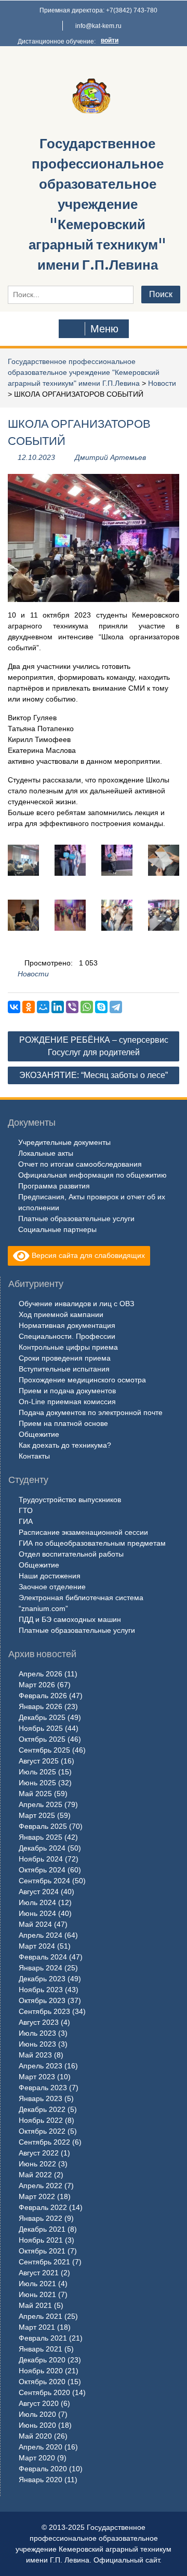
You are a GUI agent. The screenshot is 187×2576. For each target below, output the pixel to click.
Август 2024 (39, 1892)
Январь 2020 (41, 2480)
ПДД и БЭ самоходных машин (70, 1619)
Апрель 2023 (41, 2066)
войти (110, 40)
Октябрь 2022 (42, 2131)
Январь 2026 (41, 1706)
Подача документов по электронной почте (91, 1412)
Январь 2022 (41, 2218)
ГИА (26, 1521)
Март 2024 (37, 1946)
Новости (162, 383)
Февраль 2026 (43, 1696)
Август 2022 (39, 2153)
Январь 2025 (41, 1837)
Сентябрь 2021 (44, 2262)
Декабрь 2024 (42, 1848)
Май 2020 (35, 2436)
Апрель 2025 (41, 1804)
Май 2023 (35, 2055)
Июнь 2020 (37, 2425)
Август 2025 (39, 1761)
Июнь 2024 (37, 1913)
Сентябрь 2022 (44, 2142)
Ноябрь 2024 (41, 1859)
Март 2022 (37, 2196)
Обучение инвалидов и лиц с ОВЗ (76, 1304)
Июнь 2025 (37, 1783)
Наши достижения (50, 1576)
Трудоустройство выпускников (70, 1500)
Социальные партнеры (57, 1229)
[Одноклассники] (29, 1007)
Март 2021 (37, 2327)
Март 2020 (37, 2458)
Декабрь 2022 (42, 2109)
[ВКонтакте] (14, 1007)
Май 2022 (35, 2175)
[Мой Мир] (43, 1007)
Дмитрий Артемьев (110, 457)
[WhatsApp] (87, 1007)
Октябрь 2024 (42, 1870)
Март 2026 (37, 1685)
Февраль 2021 (43, 2338)
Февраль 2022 (43, 2207)
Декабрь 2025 (42, 1717)
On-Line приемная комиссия (67, 1402)
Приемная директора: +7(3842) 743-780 (98, 10)
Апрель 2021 (41, 2316)
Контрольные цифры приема (68, 1347)
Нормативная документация (67, 1325)
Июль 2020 (37, 2414)
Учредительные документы (64, 1142)
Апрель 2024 (41, 1935)
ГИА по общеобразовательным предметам (92, 1543)
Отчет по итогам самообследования (80, 1164)
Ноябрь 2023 (41, 1990)
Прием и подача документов (67, 1391)
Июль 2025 (37, 1772)
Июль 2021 (37, 2284)
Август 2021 (39, 2273)
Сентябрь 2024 (44, 1881)
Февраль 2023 (43, 2088)
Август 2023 (39, 2022)
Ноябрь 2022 (41, 2120)
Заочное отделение (52, 1587)
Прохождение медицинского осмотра (82, 1380)
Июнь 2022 (37, 2164)
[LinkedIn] (58, 1007)
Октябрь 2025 (42, 1739)
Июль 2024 (37, 1902)
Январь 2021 (41, 2349)
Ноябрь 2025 (41, 1728)
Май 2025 (35, 1794)
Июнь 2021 (37, 2294)
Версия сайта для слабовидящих (87, 1255)
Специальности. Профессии (67, 1336)
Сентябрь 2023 (44, 2011)
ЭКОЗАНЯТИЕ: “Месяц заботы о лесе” (94, 1075)
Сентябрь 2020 (44, 2392)
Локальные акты (46, 1153)
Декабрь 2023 (42, 1979)
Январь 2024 (41, 1968)
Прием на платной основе (63, 1423)
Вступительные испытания (64, 1369)
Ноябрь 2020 (41, 2371)
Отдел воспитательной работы (71, 1554)
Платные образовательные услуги (76, 1219)
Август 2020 (39, 2403)
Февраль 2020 (43, 2469)
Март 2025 (37, 1815)
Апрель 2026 (41, 1674)
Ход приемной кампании (61, 1314)
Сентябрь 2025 (44, 1750)
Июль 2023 (37, 2033)
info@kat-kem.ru (98, 26)
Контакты (34, 1456)
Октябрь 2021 (42, 2251)
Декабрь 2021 (42, 2229)
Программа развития (54, 1186)
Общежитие (39, 1434)
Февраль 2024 (43, 1957)
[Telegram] (116, 1007)
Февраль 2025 (43, 1826)
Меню (104, 329)
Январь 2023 (41, 2098)
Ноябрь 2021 (41, 2240)
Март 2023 (37, 2077)
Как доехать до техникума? (65, 1445)
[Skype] (101, 1007)
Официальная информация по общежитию (92, 1175)
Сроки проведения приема (65, 1358)
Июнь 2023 (37, 2044)
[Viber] (72, 1007)
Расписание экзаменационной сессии (83, 1532)
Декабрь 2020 (42, 2360)
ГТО (26, 1510)
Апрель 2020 (41, 2447)
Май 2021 (35, 2305)
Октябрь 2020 (42, 2382)
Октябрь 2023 (42, 2000)
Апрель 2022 (41, 2186)
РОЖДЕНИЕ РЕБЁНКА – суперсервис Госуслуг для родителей (94, 1046)
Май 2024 (35, 1924)
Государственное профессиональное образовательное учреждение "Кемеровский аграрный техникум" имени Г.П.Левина (97, 204)
